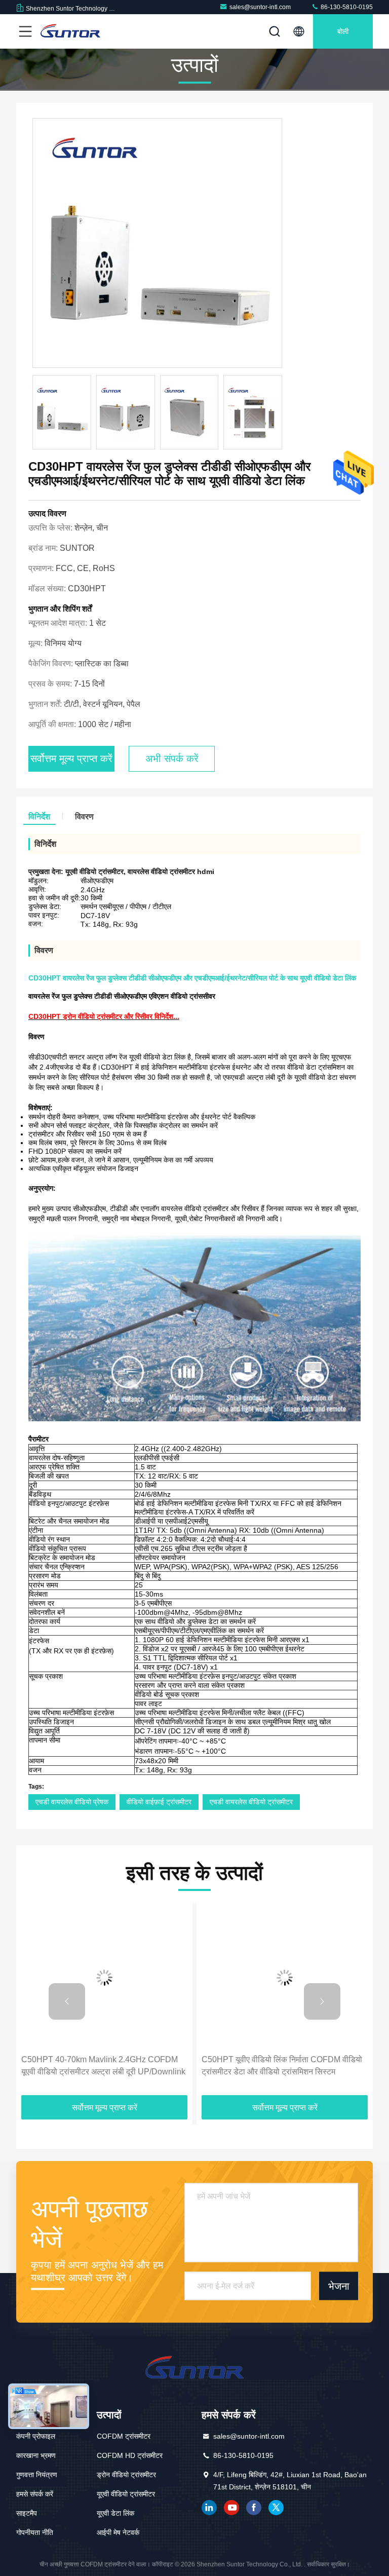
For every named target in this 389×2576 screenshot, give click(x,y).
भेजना (339, 2286)
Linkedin (209, 2508)
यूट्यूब (231, 2508)
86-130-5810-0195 (346, 7)
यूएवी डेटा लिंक (115, 2513)
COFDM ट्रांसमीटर (124, 2436)
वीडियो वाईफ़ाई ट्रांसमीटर (159, 1802)
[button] (67, 2001)
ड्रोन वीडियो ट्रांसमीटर (126, 2475)
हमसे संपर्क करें (35, 2494)
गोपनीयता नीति (35, 2532)
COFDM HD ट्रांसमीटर (130, 2455)
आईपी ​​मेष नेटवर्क (118, 2532)
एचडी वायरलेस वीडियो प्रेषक (72, 1802)
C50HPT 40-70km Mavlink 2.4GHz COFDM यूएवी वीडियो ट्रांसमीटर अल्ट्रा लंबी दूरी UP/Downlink (103, 2066)
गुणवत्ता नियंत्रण (37, 2475)
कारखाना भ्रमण (36, 2455)
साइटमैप (27, 2513)
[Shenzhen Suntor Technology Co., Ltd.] (70, 31)
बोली (343, 31)
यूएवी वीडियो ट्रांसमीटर (126, 2494)
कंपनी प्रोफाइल (36, 2436)
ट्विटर (276, 2508)
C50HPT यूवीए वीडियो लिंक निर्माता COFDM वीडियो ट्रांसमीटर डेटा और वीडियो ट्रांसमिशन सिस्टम (282, 2066)
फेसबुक (254, 2508)
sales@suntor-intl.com (260, 7)
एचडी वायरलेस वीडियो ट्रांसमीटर (251, 1802)
